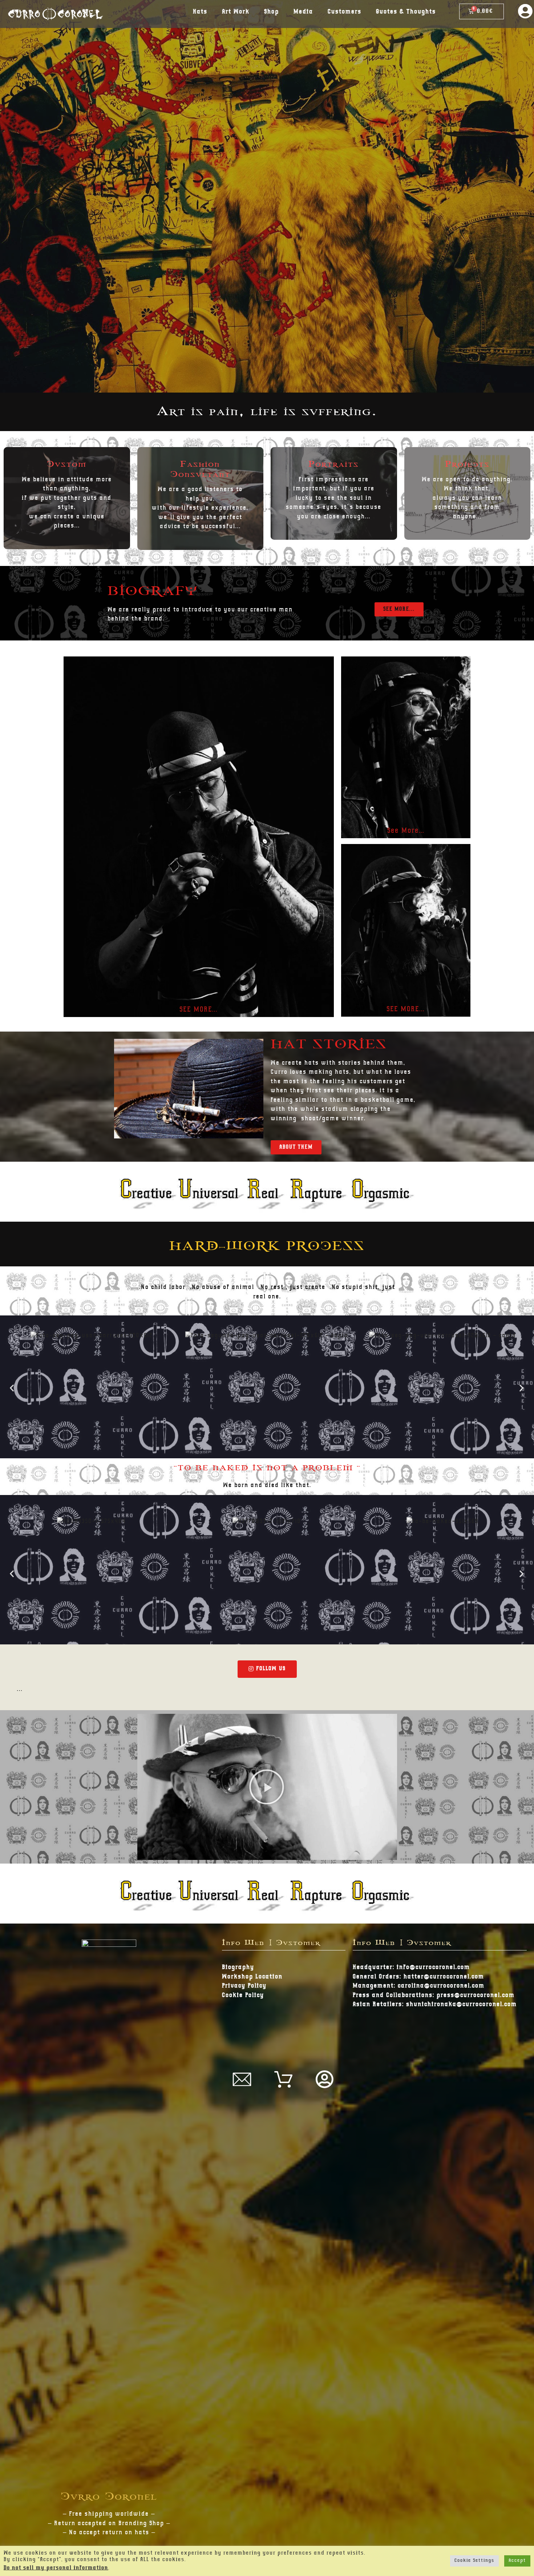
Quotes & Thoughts (406, 12)
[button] (399, 609)
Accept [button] (517, 2561)
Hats (200, 12)
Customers (345, 12)
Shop (272, 12)
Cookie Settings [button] (474, 2561)
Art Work (236, 12)
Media (303, 12)
